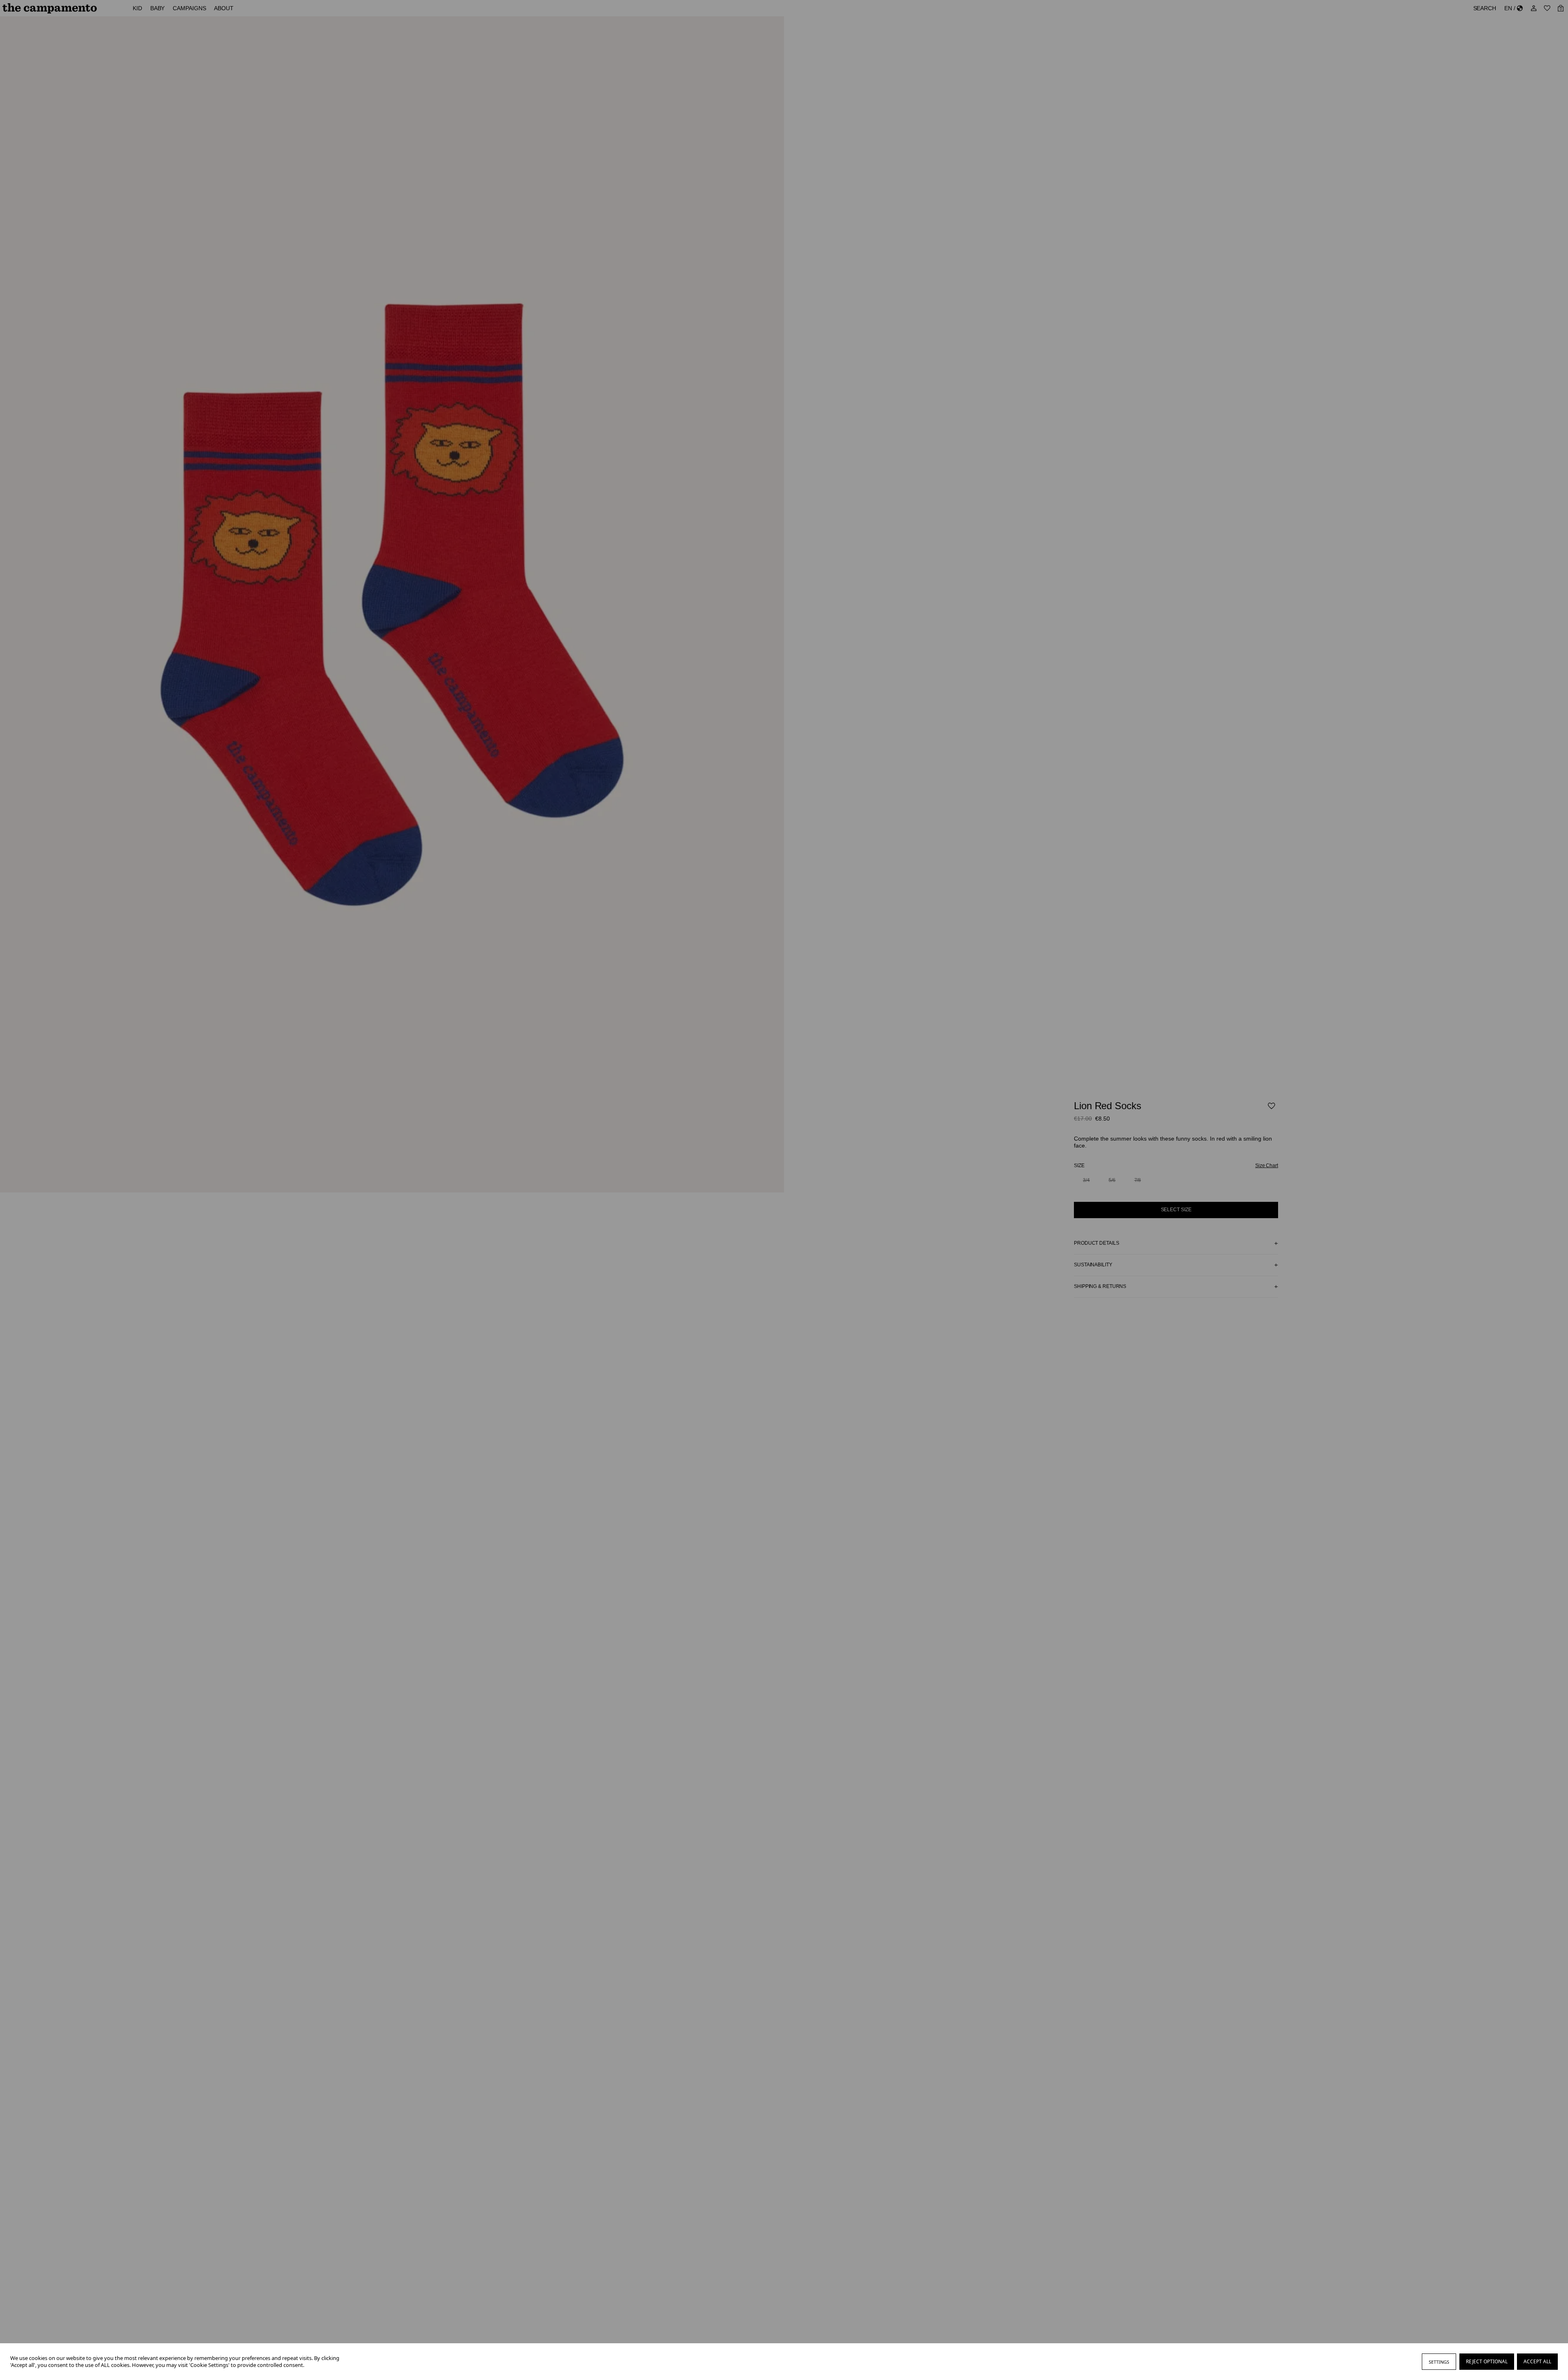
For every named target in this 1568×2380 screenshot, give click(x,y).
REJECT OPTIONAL (1487, 2361)
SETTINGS (1439, 2362)
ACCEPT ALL (1537, 2361)
